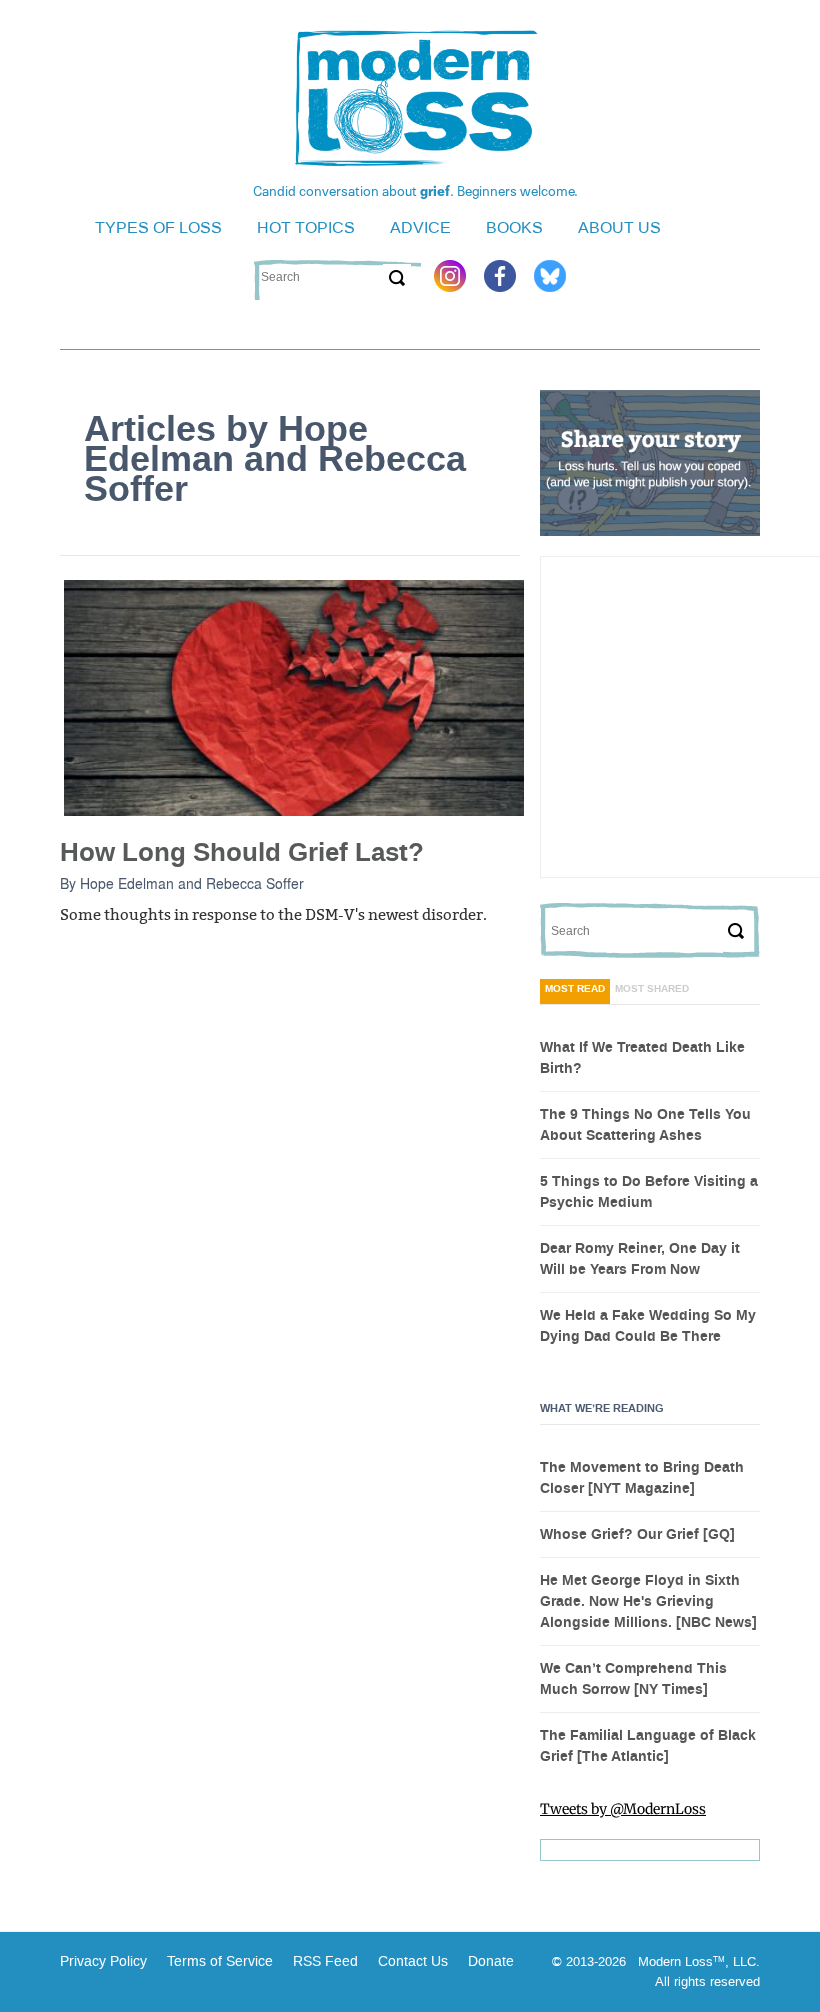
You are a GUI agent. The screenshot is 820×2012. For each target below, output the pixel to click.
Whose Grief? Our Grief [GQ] (637, 1535)
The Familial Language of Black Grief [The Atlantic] (648, 1746)
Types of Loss (158, 227)
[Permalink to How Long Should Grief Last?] (294, 697)
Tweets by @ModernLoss (623, 1809)
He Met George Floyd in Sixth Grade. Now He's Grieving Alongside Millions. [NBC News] (648, 1602)
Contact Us (413, 1961)
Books (514, 227)
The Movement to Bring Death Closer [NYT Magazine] (642, 1478)
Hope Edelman (127, 883)
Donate (491, 1961)
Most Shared (652, 989)
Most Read (575, 989)
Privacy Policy (103, 1961)
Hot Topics (306, 227)
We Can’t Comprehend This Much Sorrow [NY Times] (633, 1679)
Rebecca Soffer (255, 883)
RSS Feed (325, 1961)
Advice (420, 227)
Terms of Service (218, 1961)
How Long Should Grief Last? (242, 852)
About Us (619, 227)
